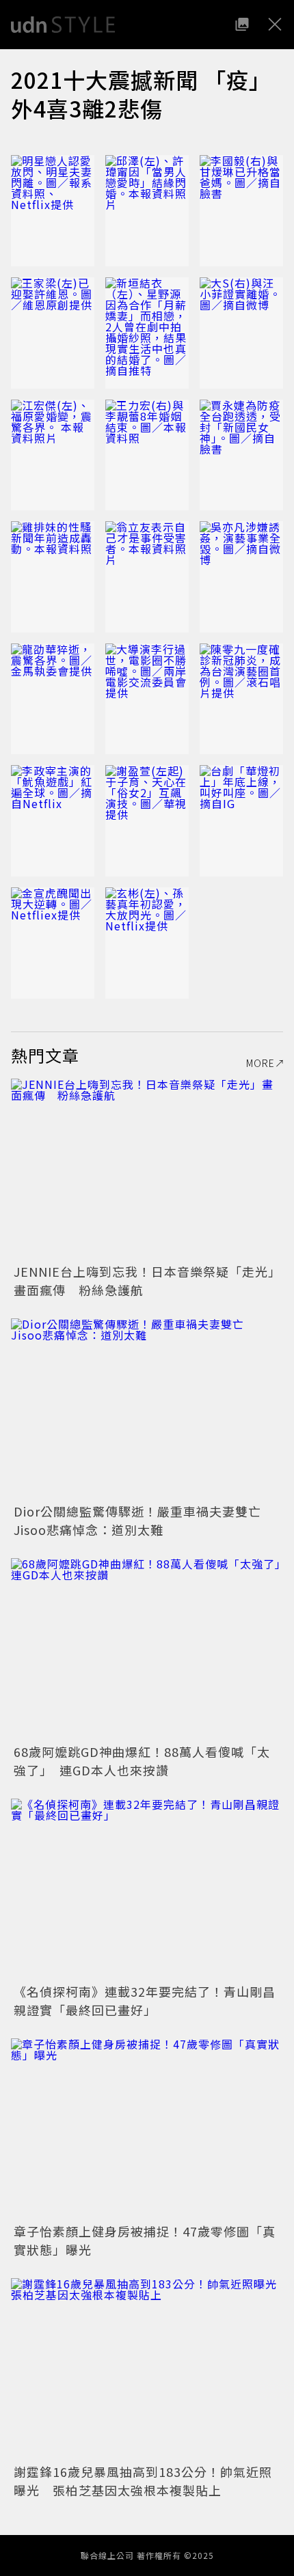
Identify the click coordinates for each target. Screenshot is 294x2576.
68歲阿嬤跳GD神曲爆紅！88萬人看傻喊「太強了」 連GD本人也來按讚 (142, 1761)
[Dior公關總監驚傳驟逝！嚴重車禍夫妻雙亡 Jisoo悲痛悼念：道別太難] (147, 1409)
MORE (260, 1063)
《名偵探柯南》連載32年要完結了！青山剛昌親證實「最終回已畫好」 (145, 2000)
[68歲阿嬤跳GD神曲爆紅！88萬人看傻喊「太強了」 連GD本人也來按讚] (147, 1649)
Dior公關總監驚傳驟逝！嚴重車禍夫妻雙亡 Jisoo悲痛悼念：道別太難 (144, 1520)
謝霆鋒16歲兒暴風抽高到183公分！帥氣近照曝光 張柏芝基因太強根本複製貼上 (143, 2481)
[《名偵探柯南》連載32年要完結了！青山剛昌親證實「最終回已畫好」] (147, 1889)
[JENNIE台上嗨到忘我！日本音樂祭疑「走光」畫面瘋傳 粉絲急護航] (147, 1169)
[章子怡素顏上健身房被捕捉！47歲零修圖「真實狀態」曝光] (147, 2129)
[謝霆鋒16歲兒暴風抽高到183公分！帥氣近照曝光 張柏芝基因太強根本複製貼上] (147, 2369)
